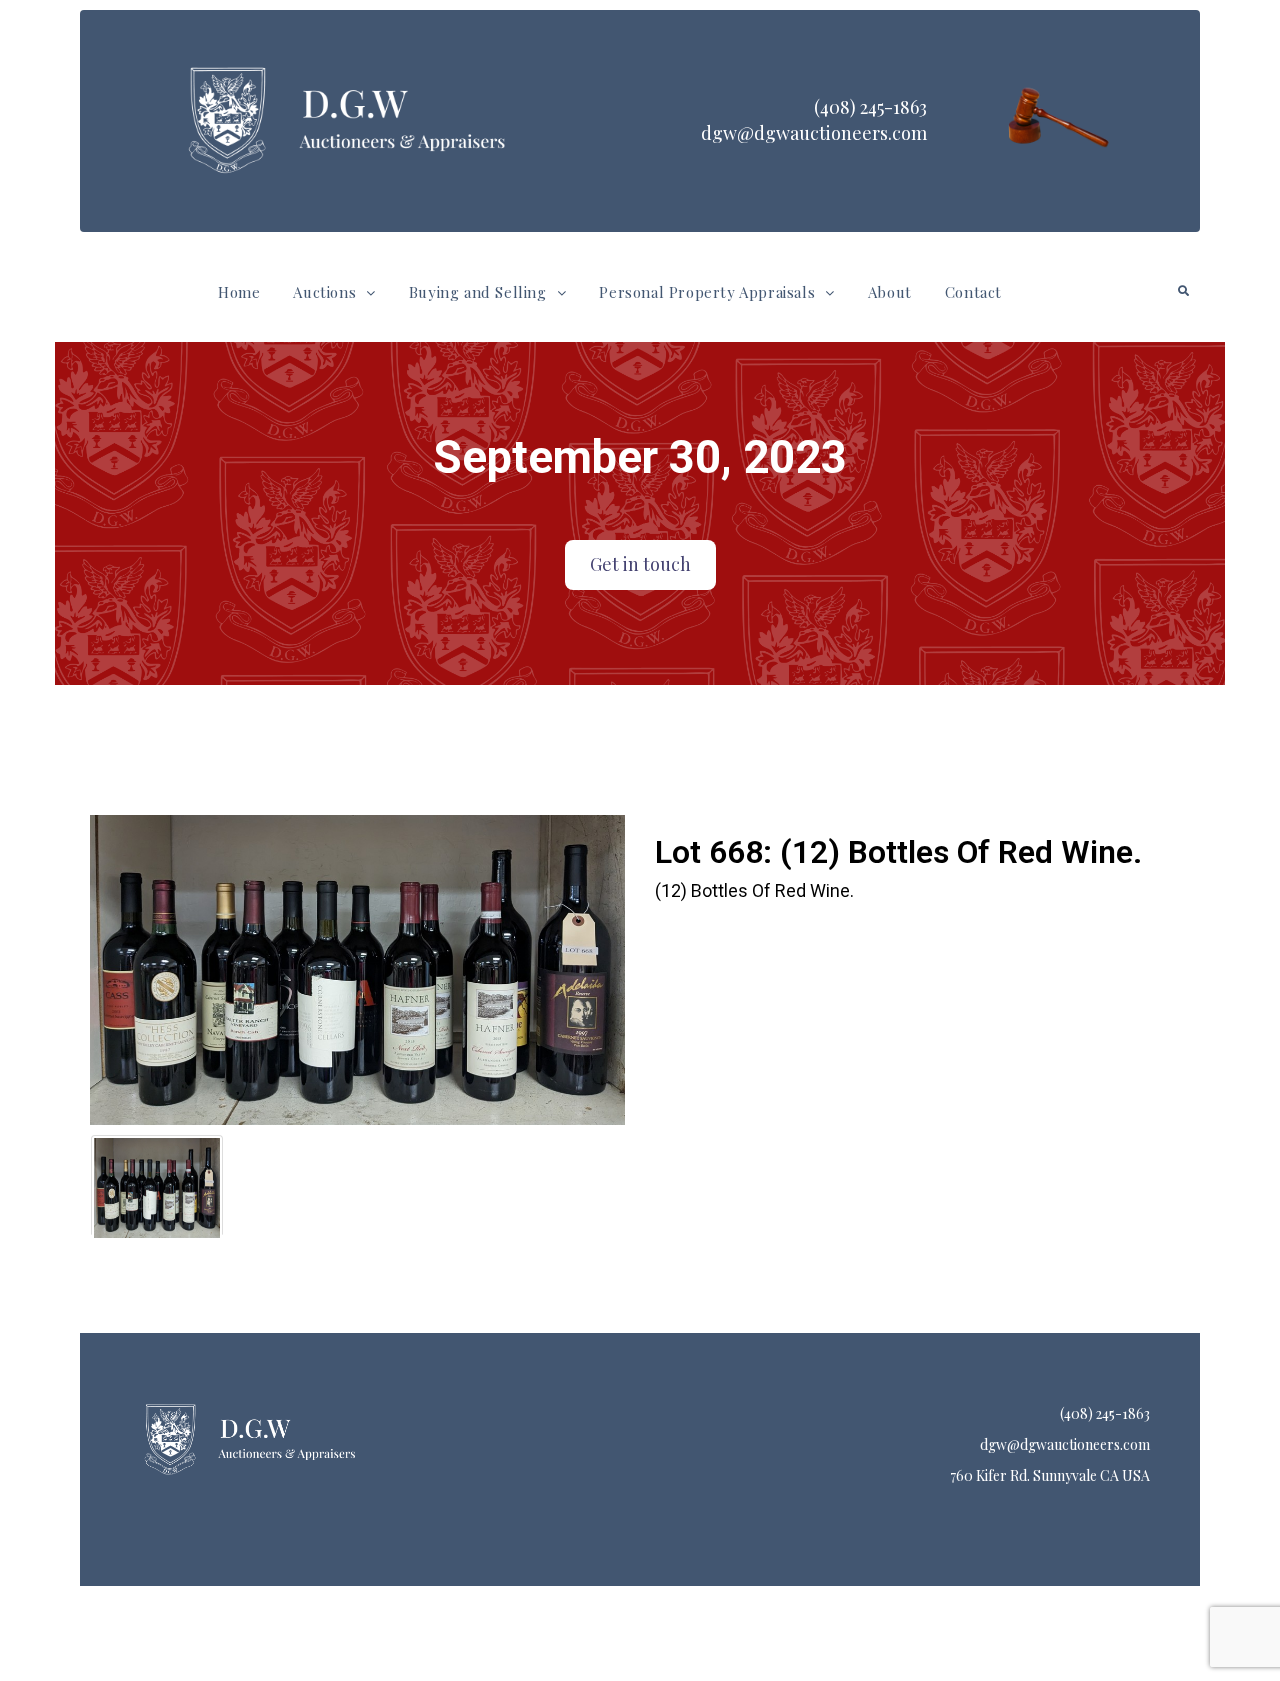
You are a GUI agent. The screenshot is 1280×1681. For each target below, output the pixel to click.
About (890, 292)
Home (239, 292)
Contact (973, 292)
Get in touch (640, 564)
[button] (334, 292)
